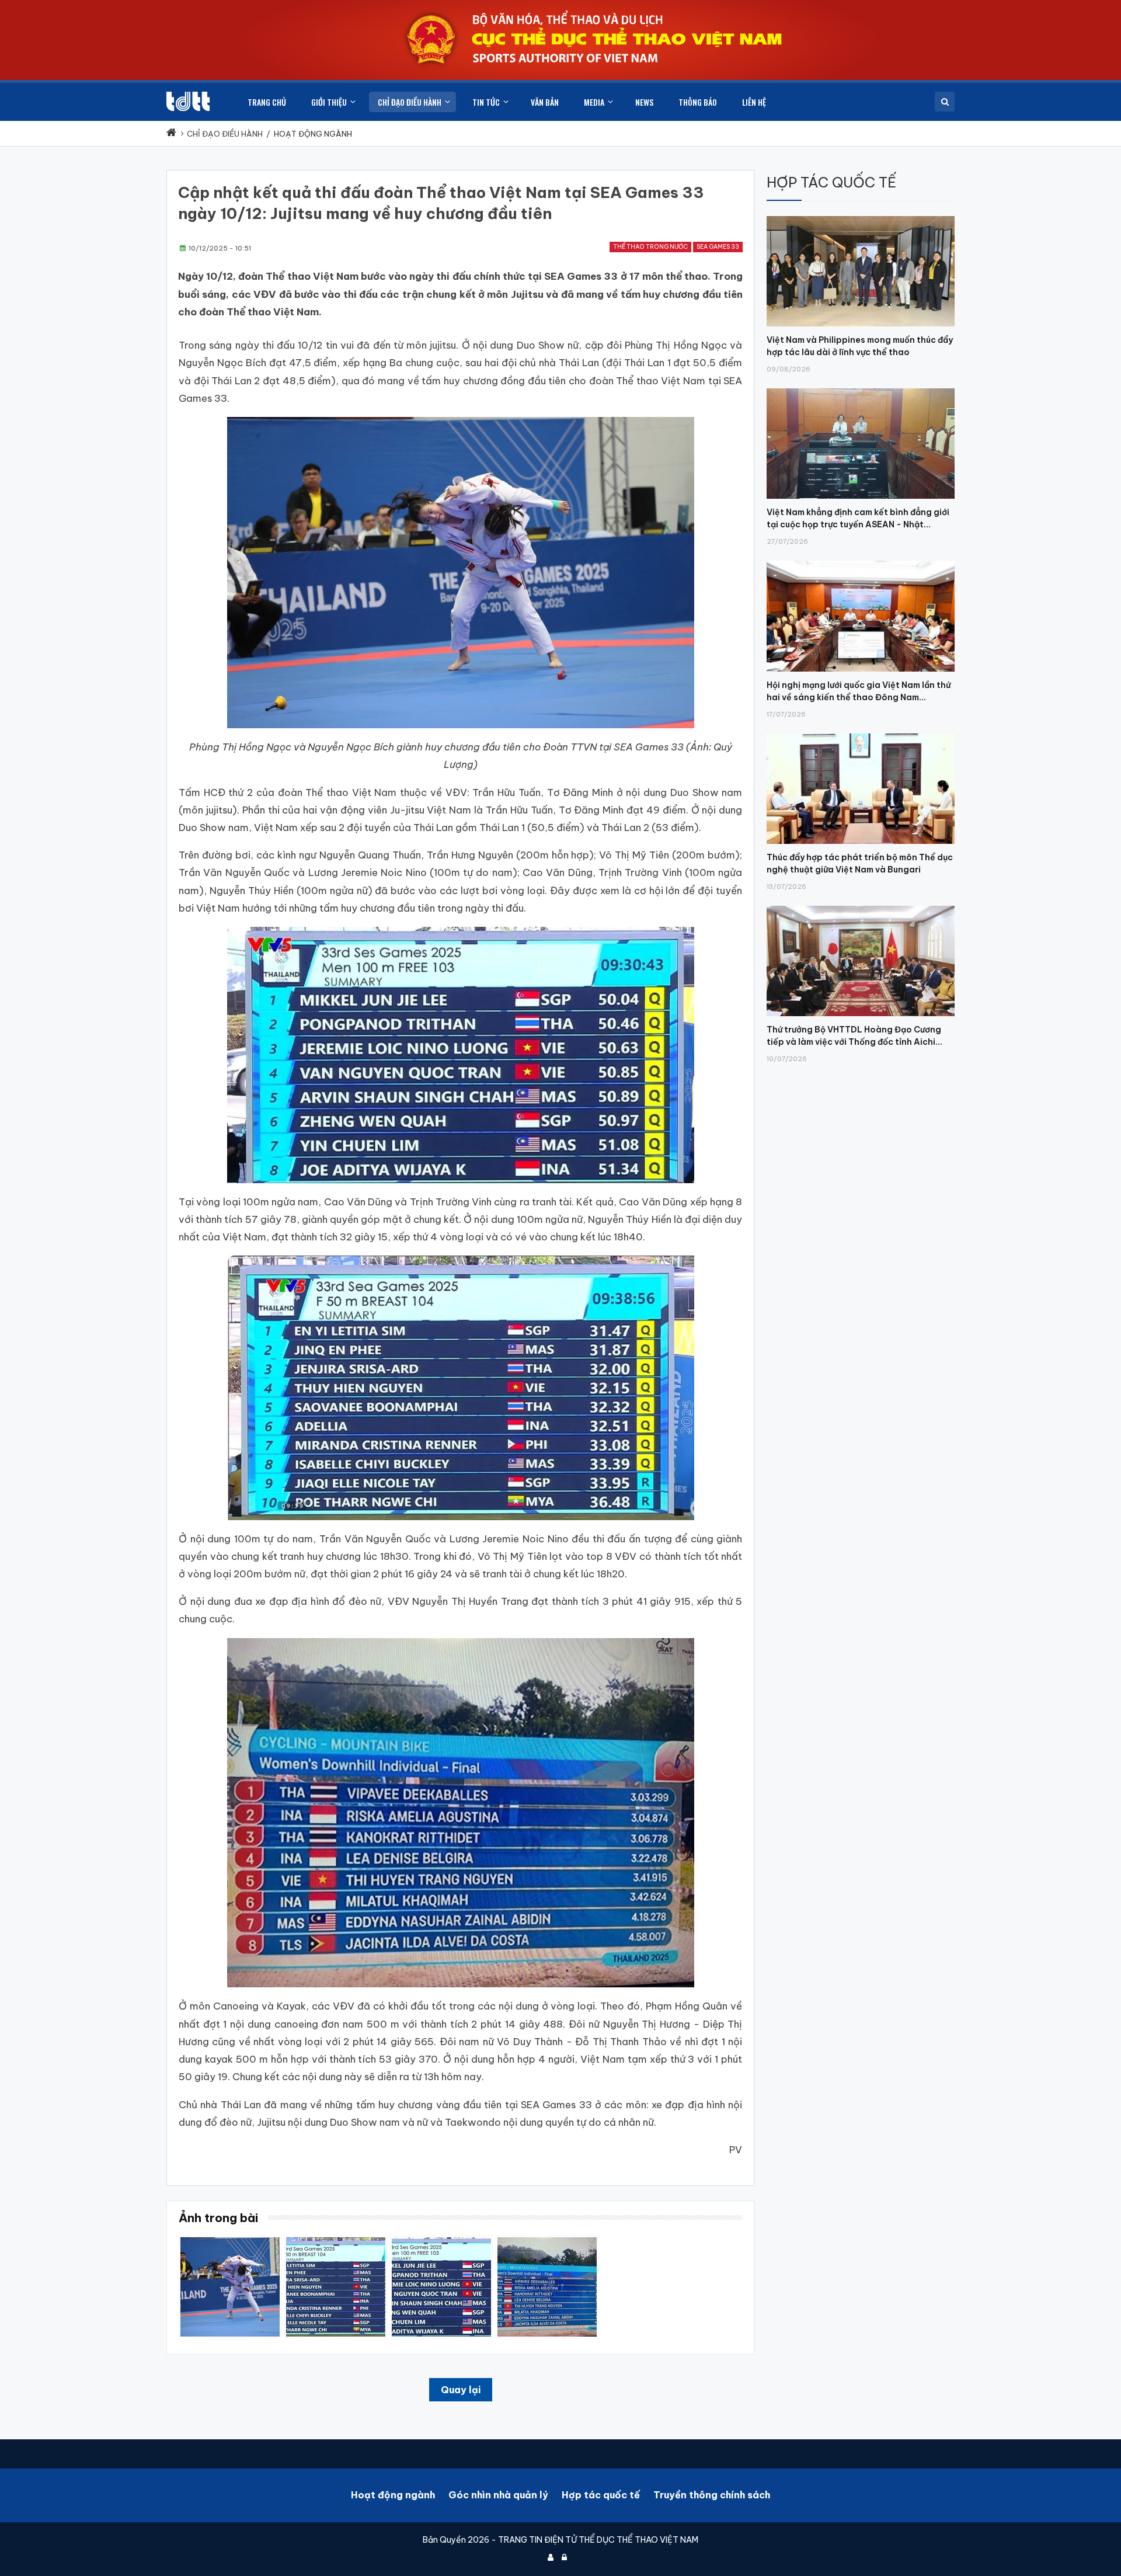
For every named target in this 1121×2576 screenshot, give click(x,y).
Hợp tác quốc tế (601, 2495)
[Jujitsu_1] (230, 2241)
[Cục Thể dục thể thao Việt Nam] (188, 101)
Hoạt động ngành (393, 2495)
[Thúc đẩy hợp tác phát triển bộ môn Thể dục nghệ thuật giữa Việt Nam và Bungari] (861, 733)
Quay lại (461, 2390)
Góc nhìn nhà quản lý (498, 2495)
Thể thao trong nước (650, 247)
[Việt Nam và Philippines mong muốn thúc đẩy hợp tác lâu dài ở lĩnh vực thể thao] (861, 216)
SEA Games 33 (718, 247)
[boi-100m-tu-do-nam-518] (441, 2241)
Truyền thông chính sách (712, 2495)
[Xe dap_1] (547, 2241)
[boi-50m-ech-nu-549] (336, 2241)
